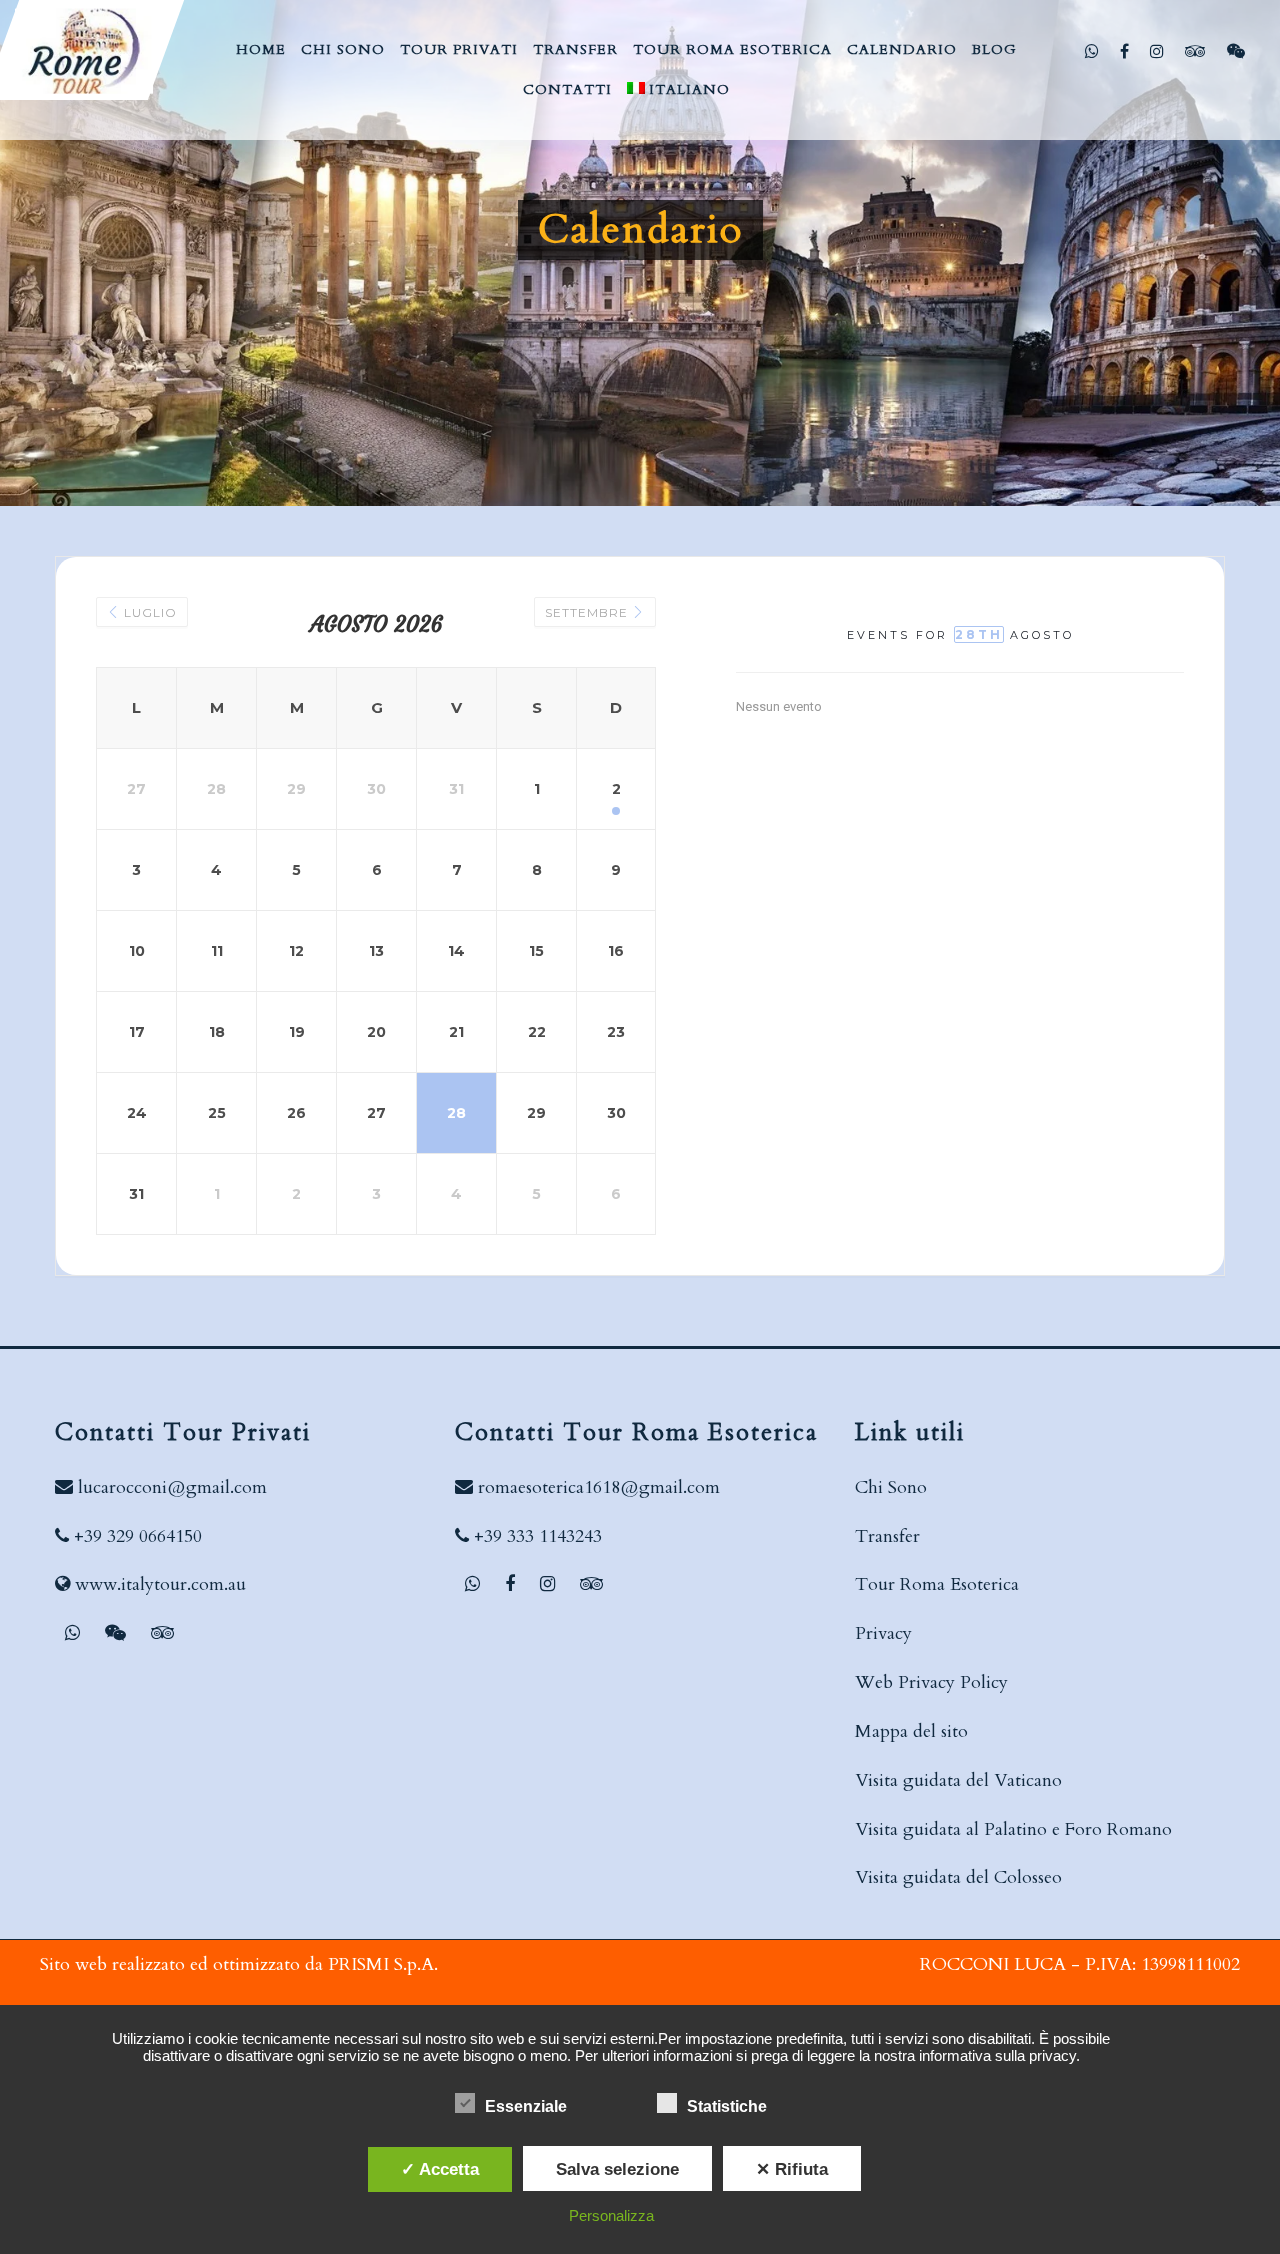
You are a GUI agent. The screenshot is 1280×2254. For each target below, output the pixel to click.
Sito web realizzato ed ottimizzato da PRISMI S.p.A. (239, 1964)
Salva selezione (617, 2169)
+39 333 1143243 (538, 1536)
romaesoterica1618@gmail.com (599, 1487)
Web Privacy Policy (931, 1682)
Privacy (883, 1633)
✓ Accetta (440, 2169)
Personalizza (611, 2215)
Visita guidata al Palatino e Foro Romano (1013, 1829)
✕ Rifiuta (792, 2169)
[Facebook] (1127, 51)
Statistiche (727, 2106)
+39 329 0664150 (138, 1536)
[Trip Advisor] (1198, 51)
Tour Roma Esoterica (937, 1584)
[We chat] (1238, 51)
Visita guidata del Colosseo (958, 1877)
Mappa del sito (911, 1731)
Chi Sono (891, 1487)
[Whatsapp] (1094, 51)
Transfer (887, 1536)
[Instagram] (1159, 51)
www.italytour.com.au (160, 1584)
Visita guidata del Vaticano (958, 1780)
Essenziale (526, 2106)
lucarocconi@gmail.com (172, 1487)
